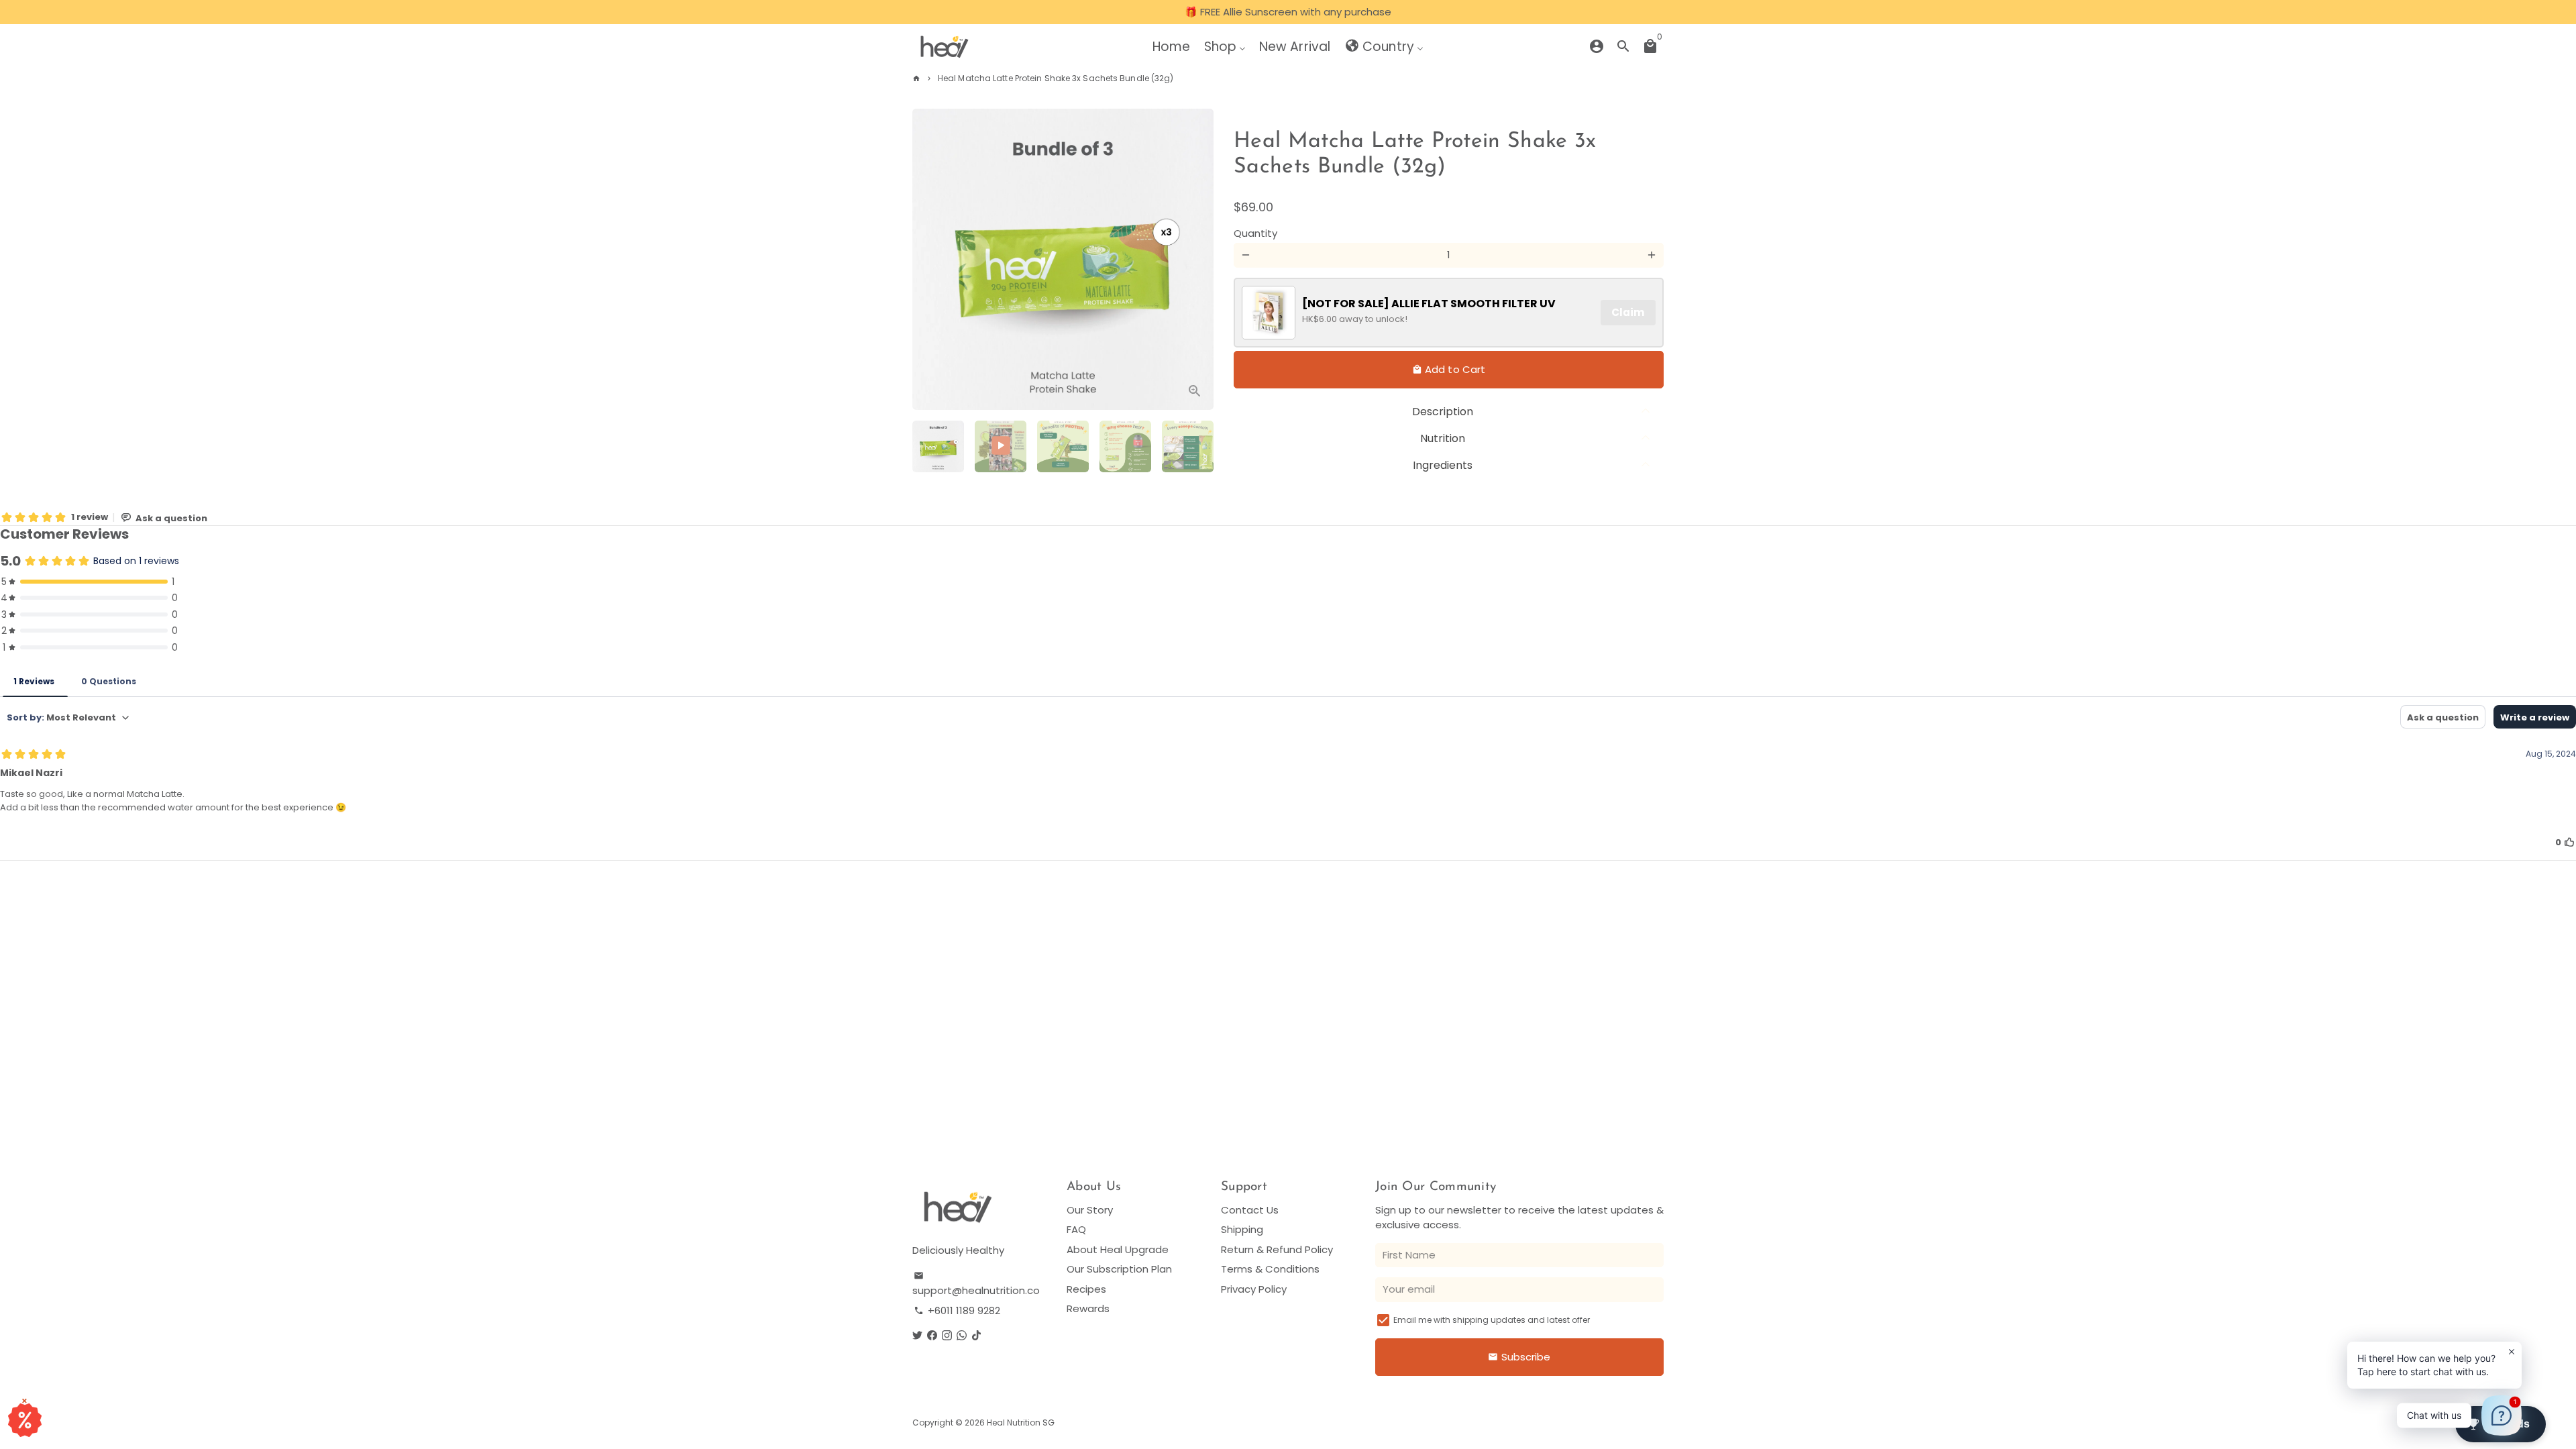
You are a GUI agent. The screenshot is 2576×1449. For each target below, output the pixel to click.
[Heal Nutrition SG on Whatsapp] (962, 1335)
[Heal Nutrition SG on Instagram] (947, 1335)
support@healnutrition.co (976, 1284)
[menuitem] (1171, 46)
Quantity (1255, 233)
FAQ (1076, 1229)
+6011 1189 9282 (957, 1310)
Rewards (1088, 1308)
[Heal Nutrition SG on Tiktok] (976, 1335)
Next (1196, 260)
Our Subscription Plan (1119, 1269)
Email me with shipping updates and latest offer (1492, 1320)
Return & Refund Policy (1277, 1249)
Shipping (1242, 1229)
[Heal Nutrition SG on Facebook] (932, 1335)
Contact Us (1250, 1210)
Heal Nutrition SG (1021, 1423)
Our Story (1090, 1210)
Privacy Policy (1254, 1289)
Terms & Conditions (1270, 1269)
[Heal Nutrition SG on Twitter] (917, 1335)
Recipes (1086, 1289)
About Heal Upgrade (1118, 1249)
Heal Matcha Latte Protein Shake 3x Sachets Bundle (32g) (1056, 78)
